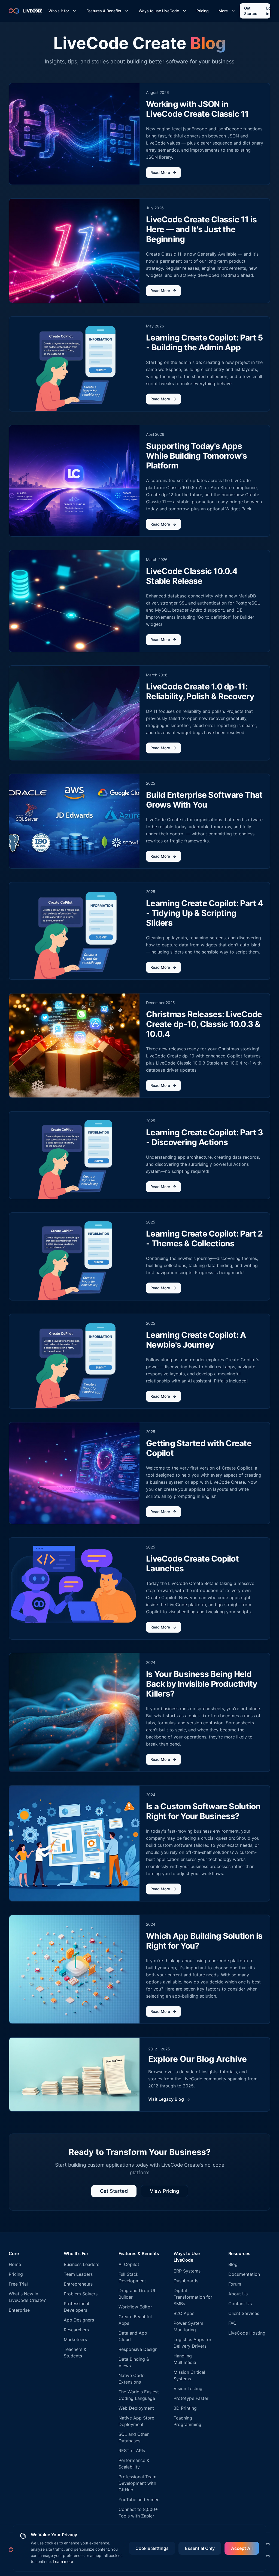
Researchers (76, 2330)
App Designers (79, 2320)
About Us (238, 2294)
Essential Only (200, 2548)
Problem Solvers (81, 2294)
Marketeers (75, 2339)
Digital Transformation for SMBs (193, 2297)
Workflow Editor (135, 2307)
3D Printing (185, 2408)
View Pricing (164, 2191)
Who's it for (59, 11)
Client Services (244, 2313)
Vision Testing (188, 2388)
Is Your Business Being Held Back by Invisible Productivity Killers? (202, 1684)
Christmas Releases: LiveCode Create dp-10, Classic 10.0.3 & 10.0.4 (204, 1024)
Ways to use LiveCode (159, 11)
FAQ (232, 2323)
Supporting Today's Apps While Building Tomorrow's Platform (196, 456)
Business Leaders (81, 2264)
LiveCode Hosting (247, 2333)
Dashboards (186, 2281)
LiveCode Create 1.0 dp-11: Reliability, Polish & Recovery (200, 691)
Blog (233, 2264)
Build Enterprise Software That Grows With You (204, 800)
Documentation (244, 2274)
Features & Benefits (104, 11)
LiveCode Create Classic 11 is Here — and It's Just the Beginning (201, 229)
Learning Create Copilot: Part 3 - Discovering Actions (204, 1137)
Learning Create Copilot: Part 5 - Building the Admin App (204, 342)
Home (15, 2264)
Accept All (242, 2548)
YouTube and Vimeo (139, 2500)
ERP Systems (187, 2271)
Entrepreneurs (78, 2284)
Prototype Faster (191, 2398)
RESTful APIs (132, 2451)
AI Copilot (129, 2264)
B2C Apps (184, 2313)
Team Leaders (78, 2274)
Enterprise (19, 2310)
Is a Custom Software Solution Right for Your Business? (203, 1811)
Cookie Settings (152, 2548)
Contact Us (240, 2304)
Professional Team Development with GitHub (137, 2483)
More (223, 11)
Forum (235, 2284)
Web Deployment (136, 2408)
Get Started (251, 11)
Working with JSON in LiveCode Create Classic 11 (197, 109)
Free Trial (18, 2284)
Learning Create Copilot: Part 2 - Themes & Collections (204, 1238)
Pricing (203, 11)
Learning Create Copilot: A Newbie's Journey (196, 1340)
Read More (160, 172)
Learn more (63, 2561)
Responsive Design (138, 2349)
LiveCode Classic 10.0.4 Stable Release (192, 576)
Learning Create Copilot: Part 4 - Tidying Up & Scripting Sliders (204, 913)
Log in (270, 11)
